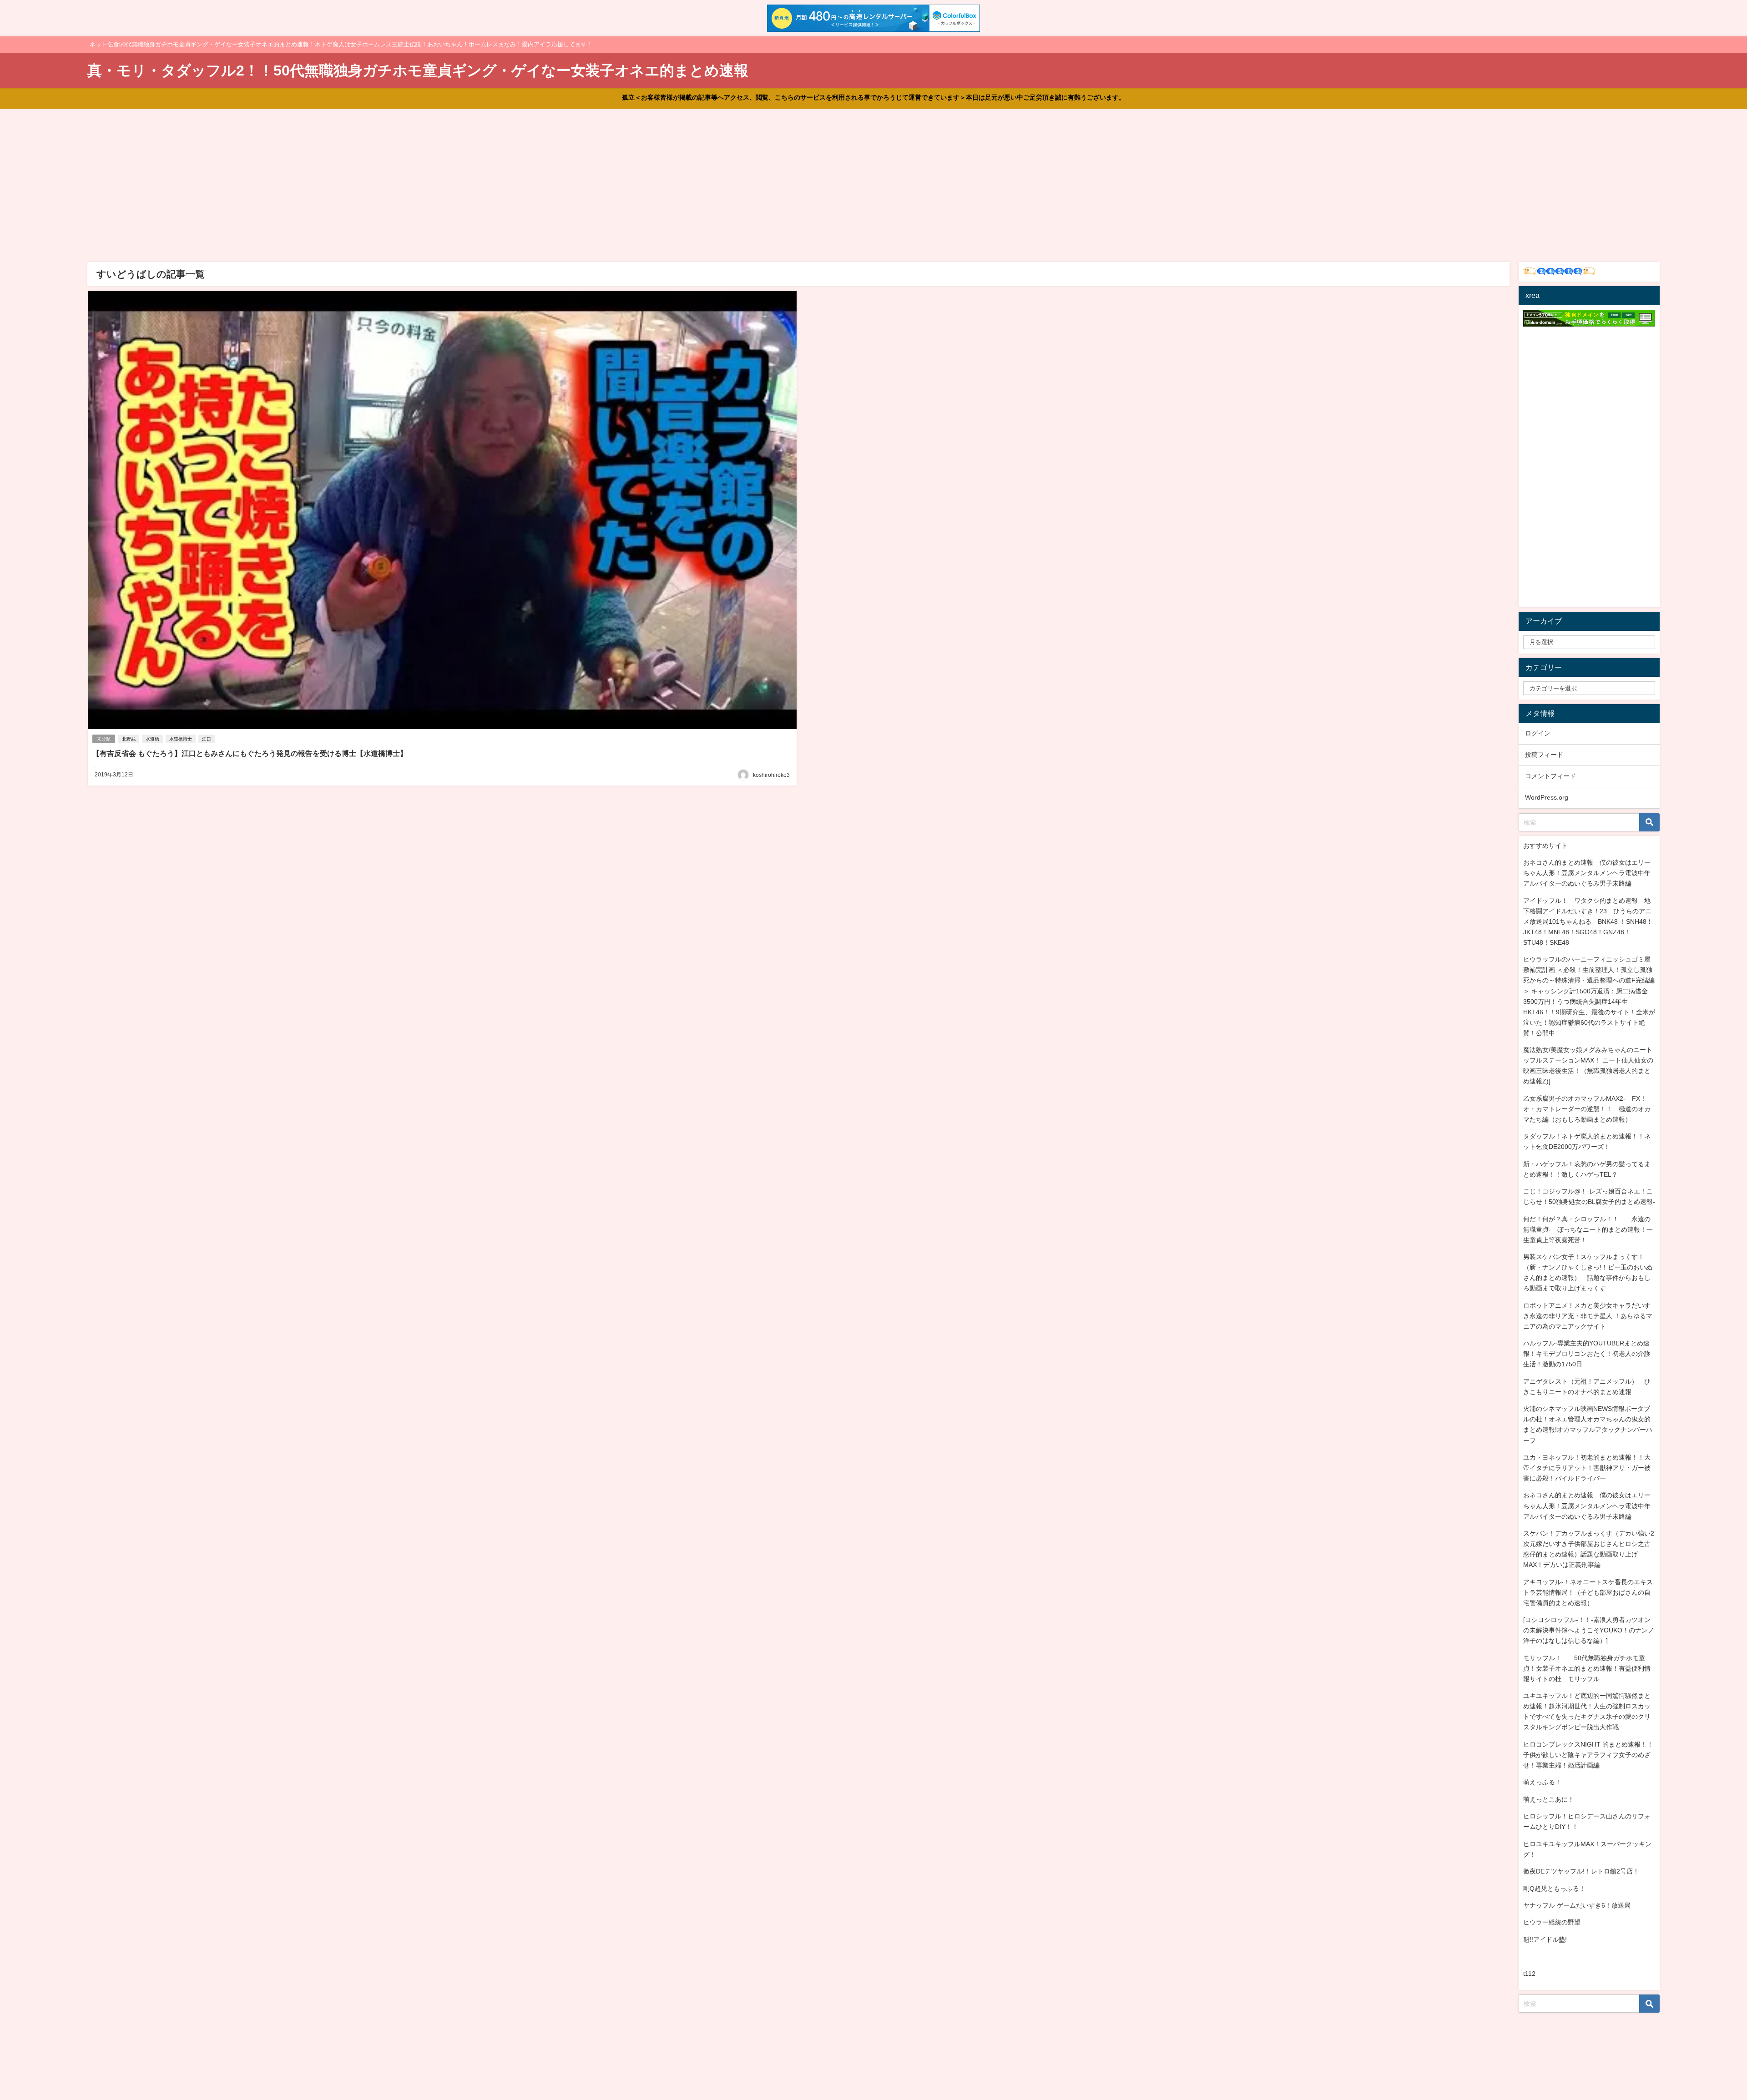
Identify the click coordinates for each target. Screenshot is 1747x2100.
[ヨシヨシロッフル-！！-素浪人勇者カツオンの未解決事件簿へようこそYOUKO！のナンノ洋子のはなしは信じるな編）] (1589, 1630)
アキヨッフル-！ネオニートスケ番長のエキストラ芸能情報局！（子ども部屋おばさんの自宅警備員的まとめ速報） (1588, 1592)
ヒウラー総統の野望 (1552, 1922)
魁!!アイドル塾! (1545, 1939)
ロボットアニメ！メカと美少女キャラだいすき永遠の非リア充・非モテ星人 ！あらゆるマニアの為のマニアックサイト (1588, 1316)
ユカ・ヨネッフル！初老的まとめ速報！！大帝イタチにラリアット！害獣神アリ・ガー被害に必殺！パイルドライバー (1587, 1468)
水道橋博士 (181, 739)
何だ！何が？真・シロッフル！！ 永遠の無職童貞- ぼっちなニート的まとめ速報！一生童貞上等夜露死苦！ (1588, 1229)
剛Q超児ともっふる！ (1554, 1888)
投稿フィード (1544, 755)
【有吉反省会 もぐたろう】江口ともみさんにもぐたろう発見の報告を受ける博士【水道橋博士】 (250, 753)
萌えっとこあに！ (1549, 1799)
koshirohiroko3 (771, 775)
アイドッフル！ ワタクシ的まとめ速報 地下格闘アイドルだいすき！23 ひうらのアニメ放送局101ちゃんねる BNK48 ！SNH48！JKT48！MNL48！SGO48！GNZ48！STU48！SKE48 (1588, 922)
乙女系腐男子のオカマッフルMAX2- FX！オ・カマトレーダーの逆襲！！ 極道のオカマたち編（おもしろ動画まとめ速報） (1587, 1109)
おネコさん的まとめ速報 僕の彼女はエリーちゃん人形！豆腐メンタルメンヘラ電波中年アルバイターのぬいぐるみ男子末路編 (1587, 873)
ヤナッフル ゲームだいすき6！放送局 (1577, 1905)
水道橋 (152, 739)
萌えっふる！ (1542, 1782)
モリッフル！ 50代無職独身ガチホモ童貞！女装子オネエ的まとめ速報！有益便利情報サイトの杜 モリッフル (1587, 1668)
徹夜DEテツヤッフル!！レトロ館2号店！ (1581, 1871)
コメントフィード (1550, 776)
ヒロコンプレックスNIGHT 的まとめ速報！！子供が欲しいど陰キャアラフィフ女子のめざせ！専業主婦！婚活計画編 (1588, 1755)
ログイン (1538, 733)
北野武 (129, 739)
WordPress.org (1547, 797)
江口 (207, 739)
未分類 (104, 739)
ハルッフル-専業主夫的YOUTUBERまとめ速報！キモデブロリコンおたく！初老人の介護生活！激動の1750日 (1587, 1354)
